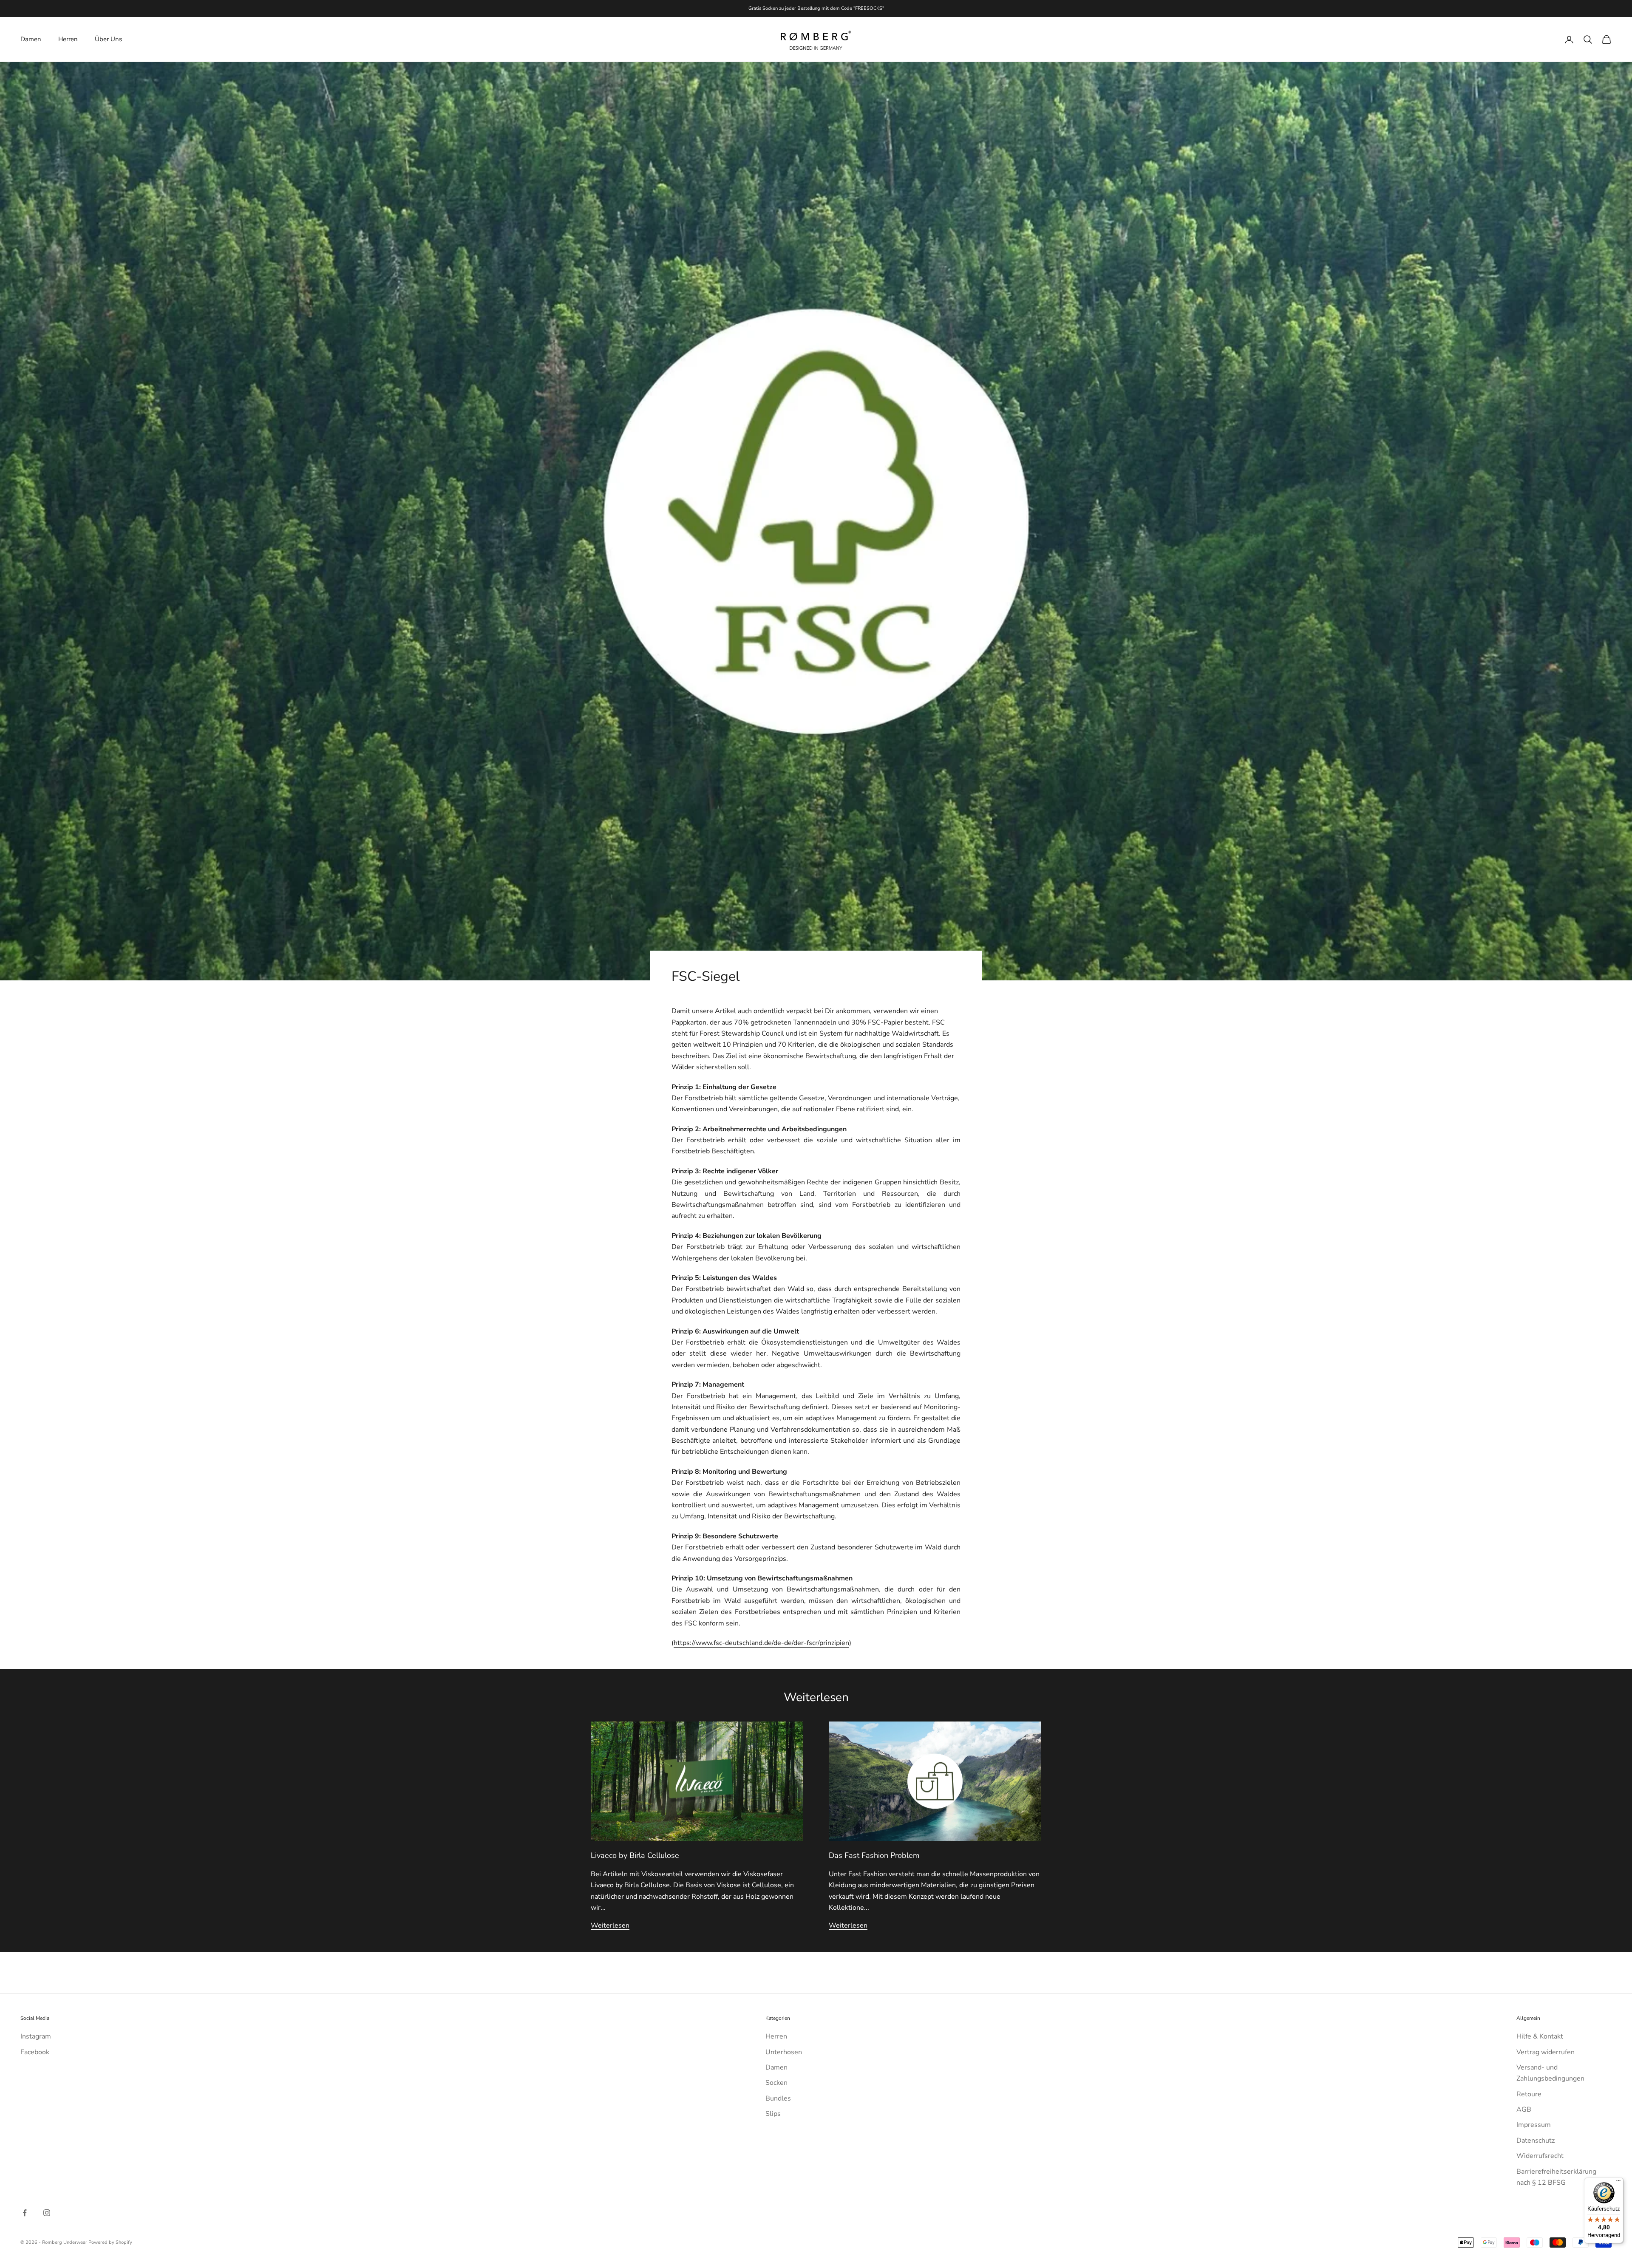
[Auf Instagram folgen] (47, 2213)
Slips (773, 2114)
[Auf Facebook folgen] (25, 2213)
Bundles (778, 2098)
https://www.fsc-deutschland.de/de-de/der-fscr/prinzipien (761, 1643)
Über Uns (108, 39)
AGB (1524, 2109)
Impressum (1534, 2125)
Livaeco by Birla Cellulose (635, 1855)
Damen (31, 39)
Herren (68, 39)
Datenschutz (1536, 2141)
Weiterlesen (610, 1925)
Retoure (1529, 2094)
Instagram (36, 2036)
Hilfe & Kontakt (1540, 2036)
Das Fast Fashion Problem (874, 1855)
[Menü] (1618, 2183)
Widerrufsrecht (1540, 2156)
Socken (776, 2083)
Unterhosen (784, 2052)
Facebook (35, 2052)
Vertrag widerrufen (1546, 2052)
